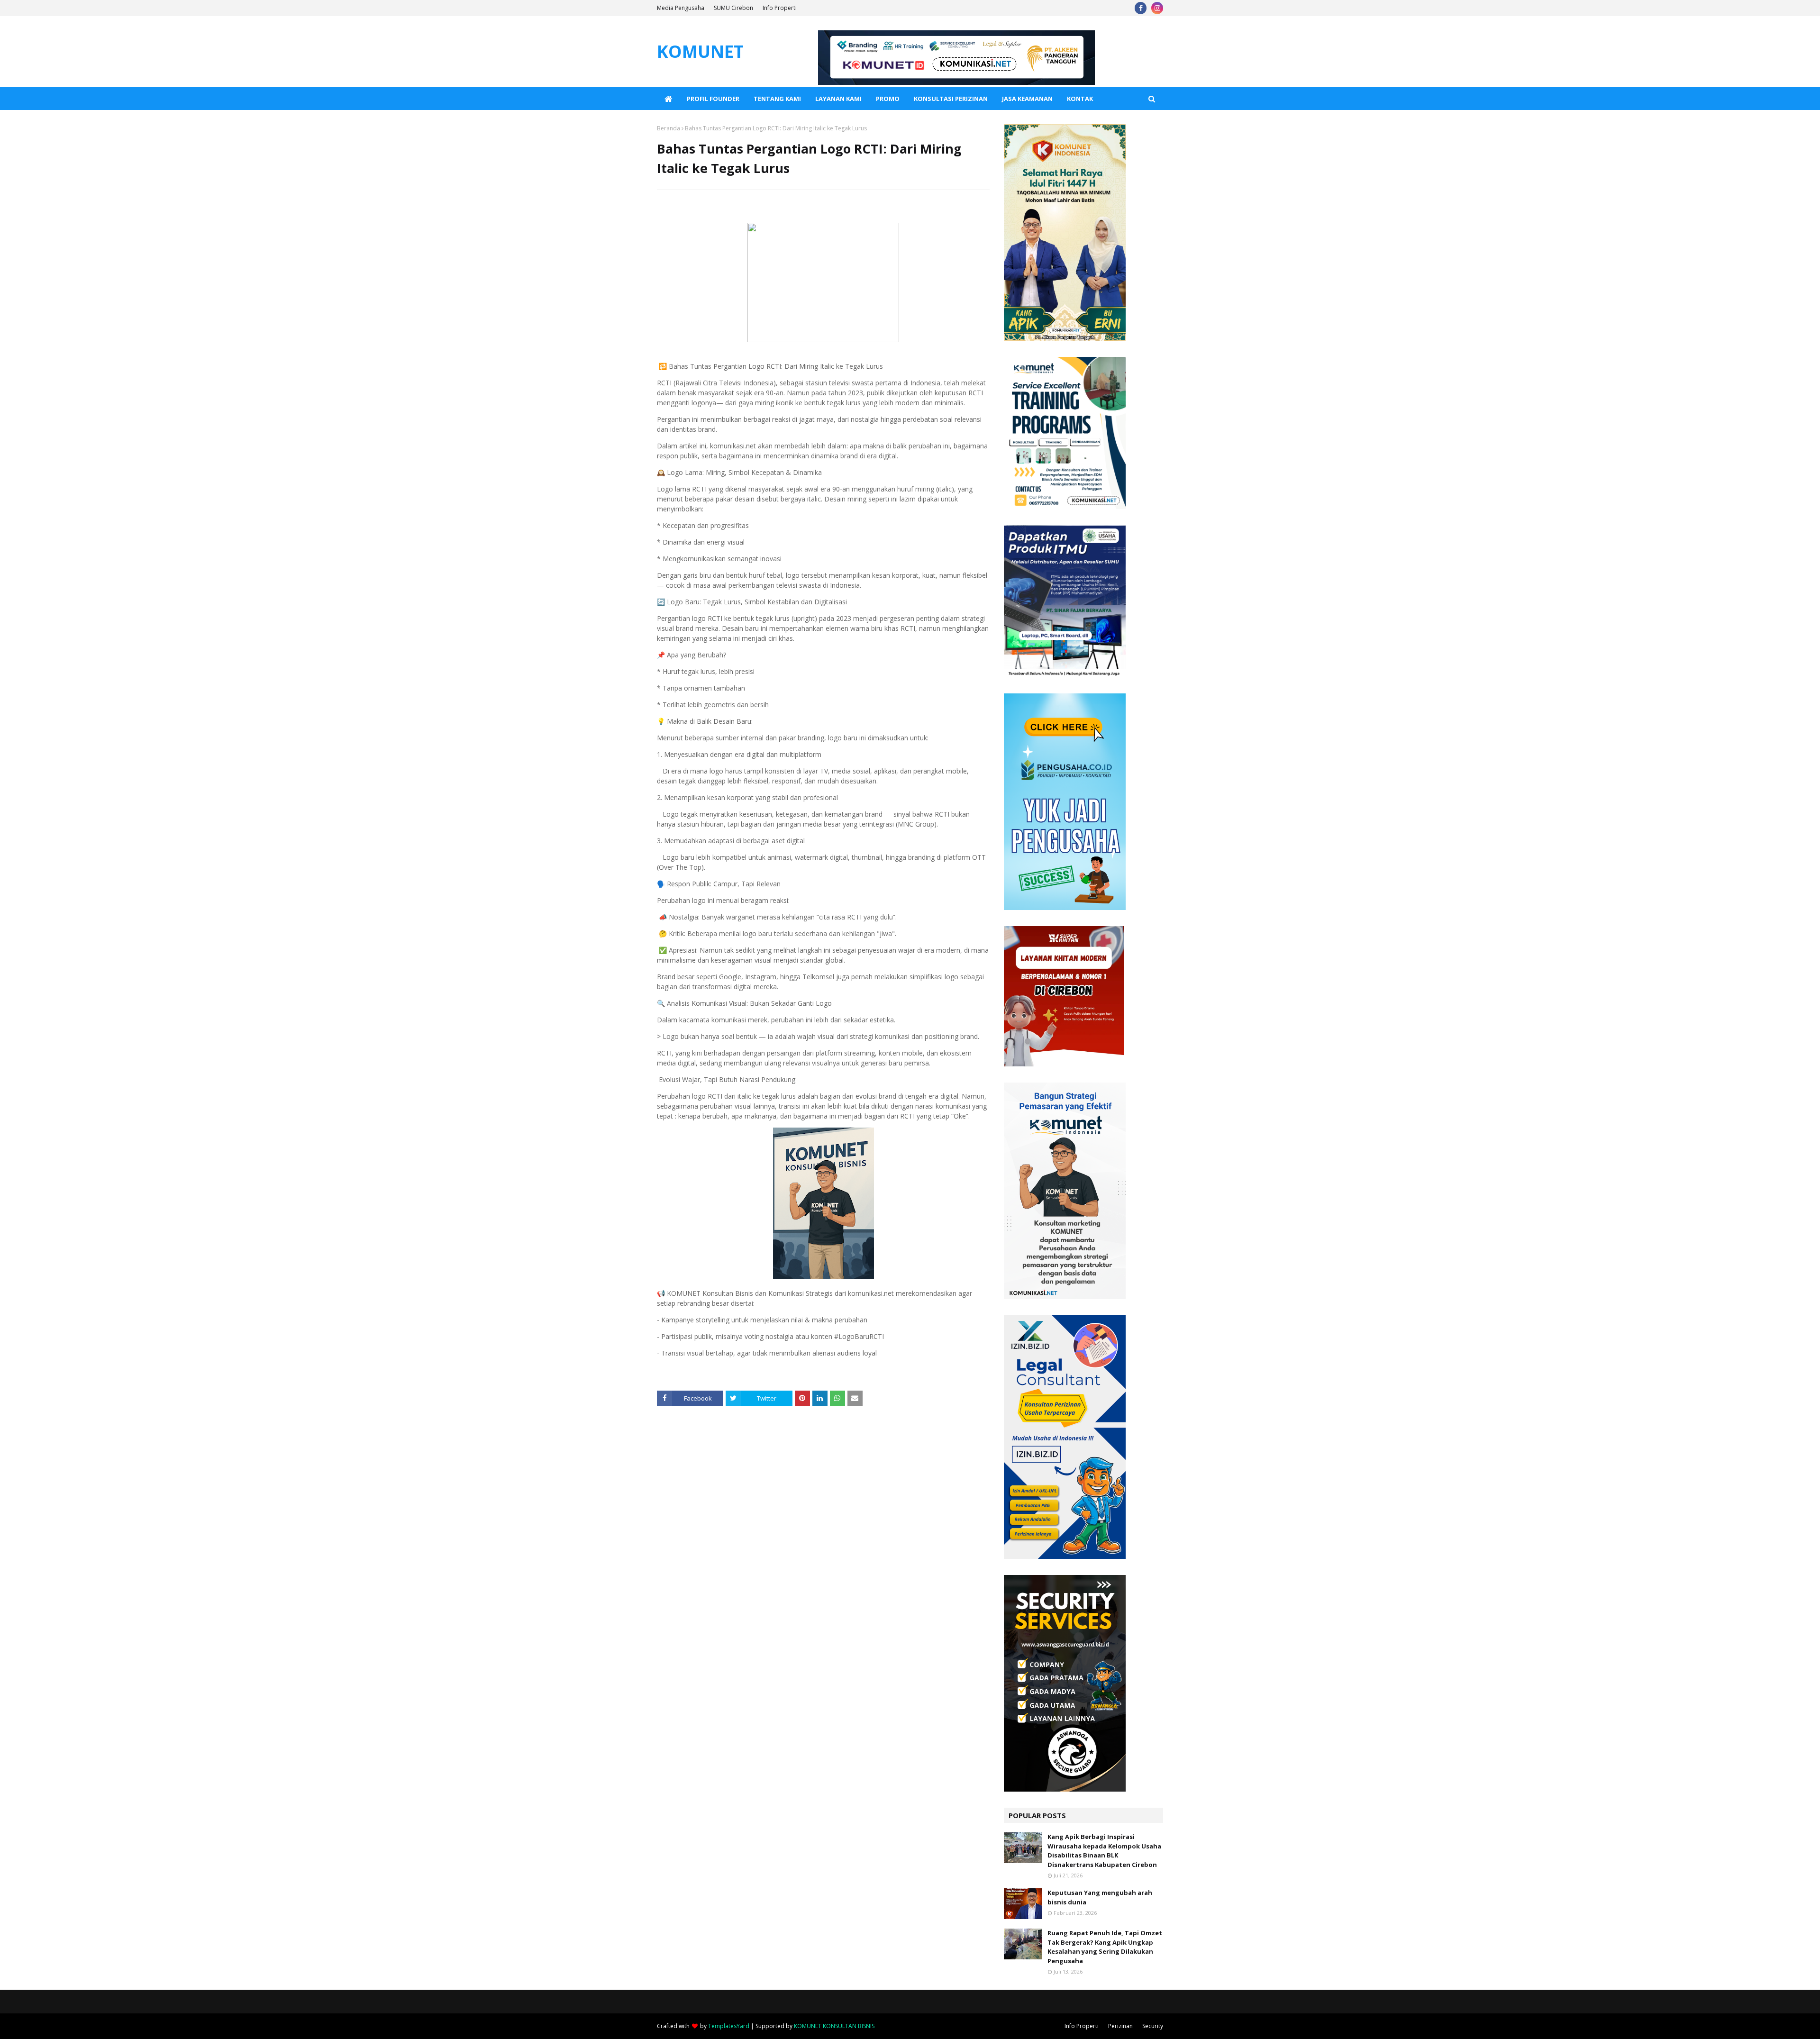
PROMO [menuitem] (888, 99)
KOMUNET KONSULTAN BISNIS (834, 2026)
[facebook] (1141, 8)
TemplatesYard (729, 2026)
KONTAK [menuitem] (1080, 99)
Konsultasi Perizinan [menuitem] (951, 99)
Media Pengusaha (681, 8)
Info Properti (780, 8)
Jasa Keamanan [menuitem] (1027, 99)
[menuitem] (668, 99)
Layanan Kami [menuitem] (838, 99)
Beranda (669, 128)
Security (1153, 2026)
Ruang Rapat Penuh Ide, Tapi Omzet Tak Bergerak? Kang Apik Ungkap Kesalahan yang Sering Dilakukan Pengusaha (1105, 1947)
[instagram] (1157, 8)
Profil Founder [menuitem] (713, 99)
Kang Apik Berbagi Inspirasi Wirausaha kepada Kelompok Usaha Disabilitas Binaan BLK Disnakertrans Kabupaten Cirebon (1104, 1851)
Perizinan (1120, 2026)
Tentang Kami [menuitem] (777, 99)
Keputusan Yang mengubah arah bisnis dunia (1100, 1897)
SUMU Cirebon (733, 8)
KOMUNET (700, 51)
